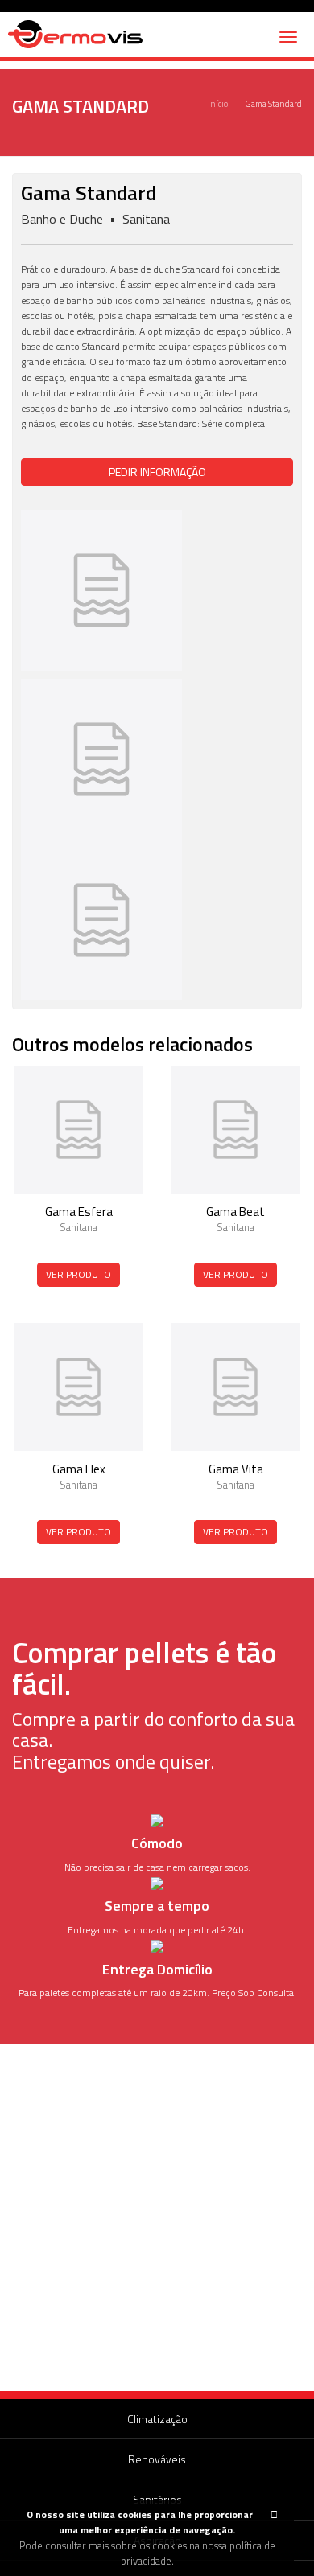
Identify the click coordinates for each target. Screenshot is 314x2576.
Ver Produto (78, 1274)
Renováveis (157, 2459)
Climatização (157, 2419)
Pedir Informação (157, 472)
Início (218, 104)
